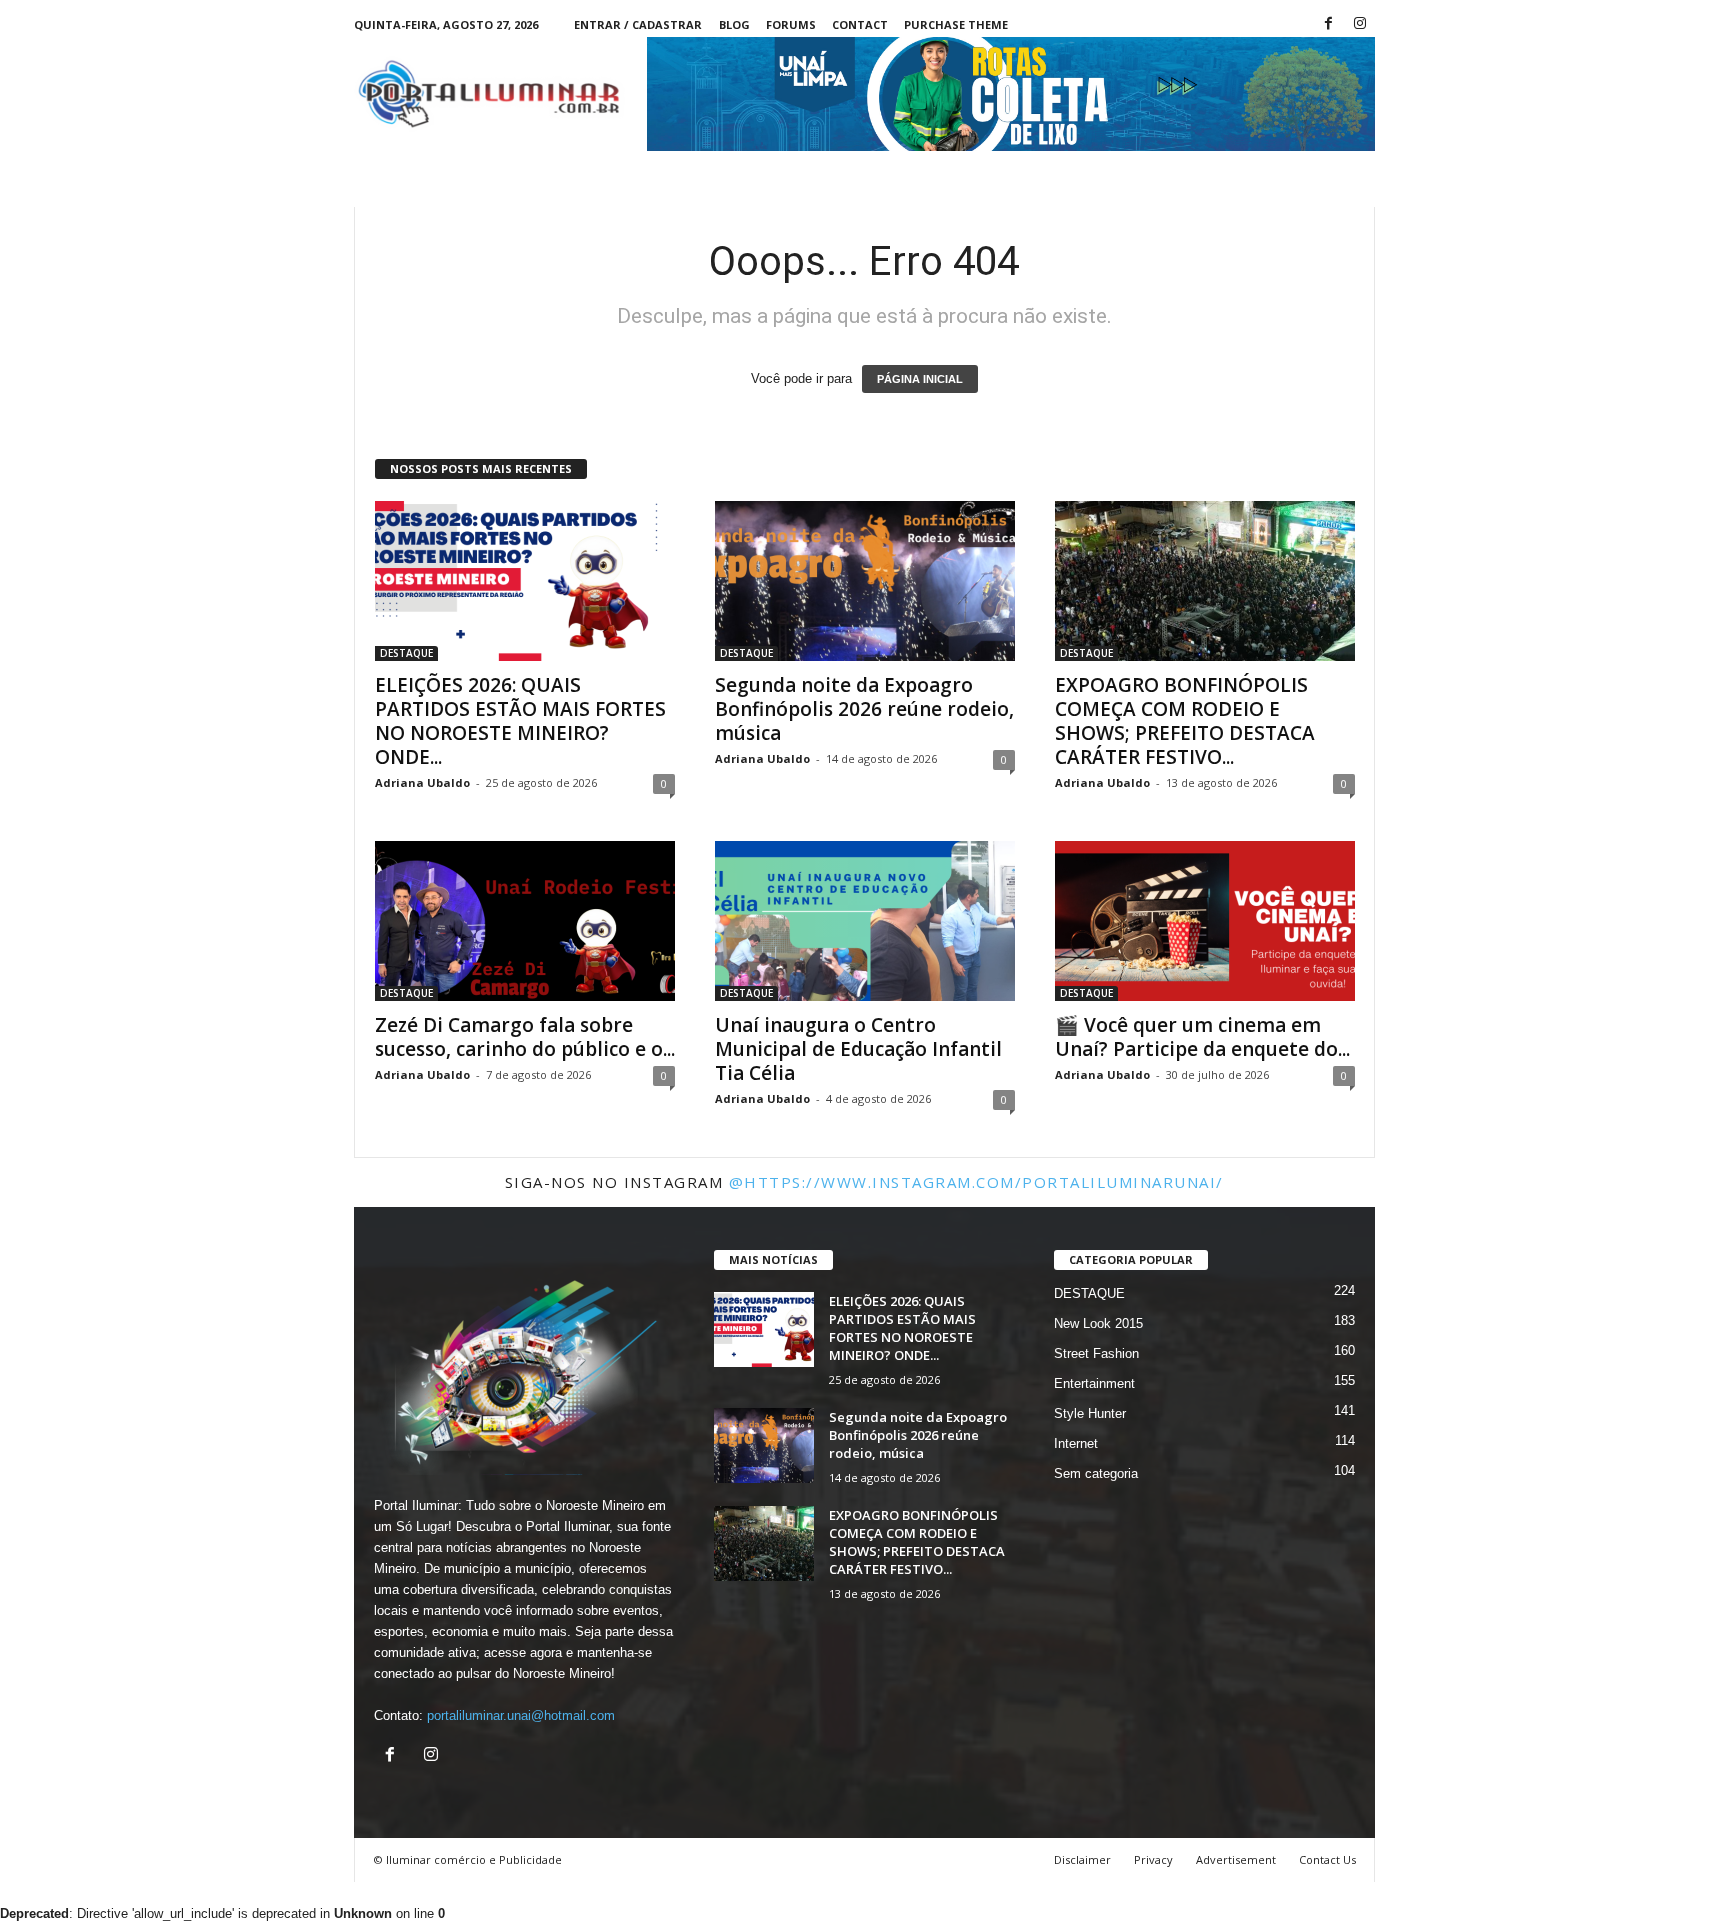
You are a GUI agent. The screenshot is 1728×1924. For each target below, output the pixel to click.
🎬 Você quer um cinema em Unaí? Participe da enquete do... (1202, 1037)
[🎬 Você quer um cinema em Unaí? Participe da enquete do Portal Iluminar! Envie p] (1205, 921)
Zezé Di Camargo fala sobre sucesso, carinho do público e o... (525, 1037)
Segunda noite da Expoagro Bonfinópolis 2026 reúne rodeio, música (864, 709)
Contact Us (1327, 1859)
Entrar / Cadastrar (638, 24)
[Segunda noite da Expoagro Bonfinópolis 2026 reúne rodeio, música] (865, 581)
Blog (734, 24)
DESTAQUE (406, 653)
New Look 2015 (1098, 1323)
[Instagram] (1360, 24)
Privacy (1153, 1859)
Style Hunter (1090, 1413)
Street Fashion (1096, 1353)
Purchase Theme (956, 24)
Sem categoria (1096, 1473)
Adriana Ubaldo (422, 782)
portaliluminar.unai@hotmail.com (521, 1715)
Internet (1076, 1443)
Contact (860, 24)
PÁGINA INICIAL (920, 379)
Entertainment (1094, 1383)
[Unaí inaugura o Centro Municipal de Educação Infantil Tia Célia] (865, 921)
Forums (791, 24)
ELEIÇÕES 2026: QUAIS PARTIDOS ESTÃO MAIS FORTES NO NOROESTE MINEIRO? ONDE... (520, 721)
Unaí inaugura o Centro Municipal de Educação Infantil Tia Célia (858, 1049)
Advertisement (1236, 1859)
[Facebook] (1329, 24)
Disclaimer (1082, 1859)
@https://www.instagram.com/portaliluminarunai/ (976, 1182)
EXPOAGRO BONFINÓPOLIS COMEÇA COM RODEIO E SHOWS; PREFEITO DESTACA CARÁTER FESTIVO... (1185, 721)
